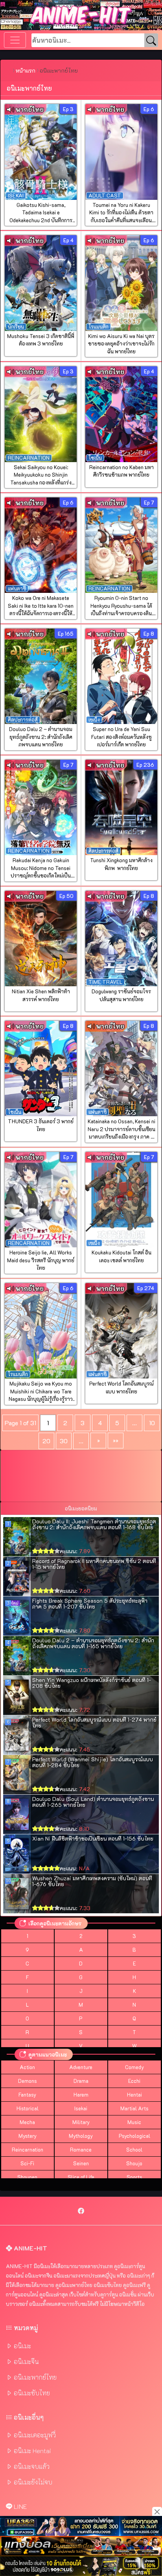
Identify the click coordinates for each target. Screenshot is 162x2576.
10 (152, 1423)
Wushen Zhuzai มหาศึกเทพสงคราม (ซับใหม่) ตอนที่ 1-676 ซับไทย (92, 1881)
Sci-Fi (27, 2163)
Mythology (81, 2136)
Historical (28, 2108)
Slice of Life (81, 2177)
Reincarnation (28, 2150)
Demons (28, 2081)
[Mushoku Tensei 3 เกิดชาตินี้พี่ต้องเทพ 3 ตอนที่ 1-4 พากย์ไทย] (41, 283)
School (134, 2150)
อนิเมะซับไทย (32, 2393)
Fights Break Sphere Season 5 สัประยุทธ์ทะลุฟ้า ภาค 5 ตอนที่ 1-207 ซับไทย (90, 1603)
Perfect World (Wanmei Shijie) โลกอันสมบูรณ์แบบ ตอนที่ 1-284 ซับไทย (93, 1762)
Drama (81, 2081)
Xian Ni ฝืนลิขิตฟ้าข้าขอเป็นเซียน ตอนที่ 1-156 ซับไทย (93, 1838)
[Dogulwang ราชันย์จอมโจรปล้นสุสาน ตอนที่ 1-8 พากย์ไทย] (121, 939)
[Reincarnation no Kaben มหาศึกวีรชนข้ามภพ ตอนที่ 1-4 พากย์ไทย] (121, 414)
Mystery (28, 2136)
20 (46, 1441)
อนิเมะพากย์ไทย (35, 2377)
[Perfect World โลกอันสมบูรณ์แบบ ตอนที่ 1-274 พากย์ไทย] (121, 1331)
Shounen (27, 2177)
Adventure (81, 2067)
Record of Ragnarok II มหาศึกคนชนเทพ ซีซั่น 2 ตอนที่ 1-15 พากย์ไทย (94, 1564)
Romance (81, 2150)
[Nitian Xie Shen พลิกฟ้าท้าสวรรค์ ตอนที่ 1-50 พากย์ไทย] (41, 939)
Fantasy (27, 2095)
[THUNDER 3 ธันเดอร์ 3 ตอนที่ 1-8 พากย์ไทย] (41, 1069)
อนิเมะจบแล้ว (32, 2466)
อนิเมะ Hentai (32, 2451)
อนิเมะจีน (26, 2361)
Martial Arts (134, 2108)
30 (64, 1441)
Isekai (81, 2108)
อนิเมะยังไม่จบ (33, 2482)
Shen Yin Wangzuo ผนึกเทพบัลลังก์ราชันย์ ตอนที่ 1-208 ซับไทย (92, 1683)
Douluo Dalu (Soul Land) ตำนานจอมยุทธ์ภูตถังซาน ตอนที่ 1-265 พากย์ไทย (93, 1802)
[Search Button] (151, 41)
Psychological (134, 2136)
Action (27, 2067)
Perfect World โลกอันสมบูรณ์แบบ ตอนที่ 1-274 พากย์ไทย (94, 1722)
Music (134, 2122)
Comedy (134, 2067)
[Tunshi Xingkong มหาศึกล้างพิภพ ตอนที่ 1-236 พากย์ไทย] (121, 808)
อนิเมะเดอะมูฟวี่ (35, 2435)
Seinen (81, 2163)
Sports (134, 2177)
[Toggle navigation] (15, 40)
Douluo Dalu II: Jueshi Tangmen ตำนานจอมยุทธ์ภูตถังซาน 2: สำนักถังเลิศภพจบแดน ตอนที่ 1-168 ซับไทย (94, 1524)
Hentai (134, 2095)
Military (81, 2122)
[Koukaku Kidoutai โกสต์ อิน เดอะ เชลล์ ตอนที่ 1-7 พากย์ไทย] (121, 1200)
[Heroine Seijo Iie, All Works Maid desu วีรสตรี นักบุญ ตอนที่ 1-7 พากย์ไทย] (41, 1200)
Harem (81, 2095)
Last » (116, 1441)
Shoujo (134, 2163)
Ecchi (134, 2081)
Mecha (27, 2122)
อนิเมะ (22, 2346)
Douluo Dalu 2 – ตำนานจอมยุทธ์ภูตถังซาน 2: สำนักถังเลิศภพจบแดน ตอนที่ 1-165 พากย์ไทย (93, 1643)
